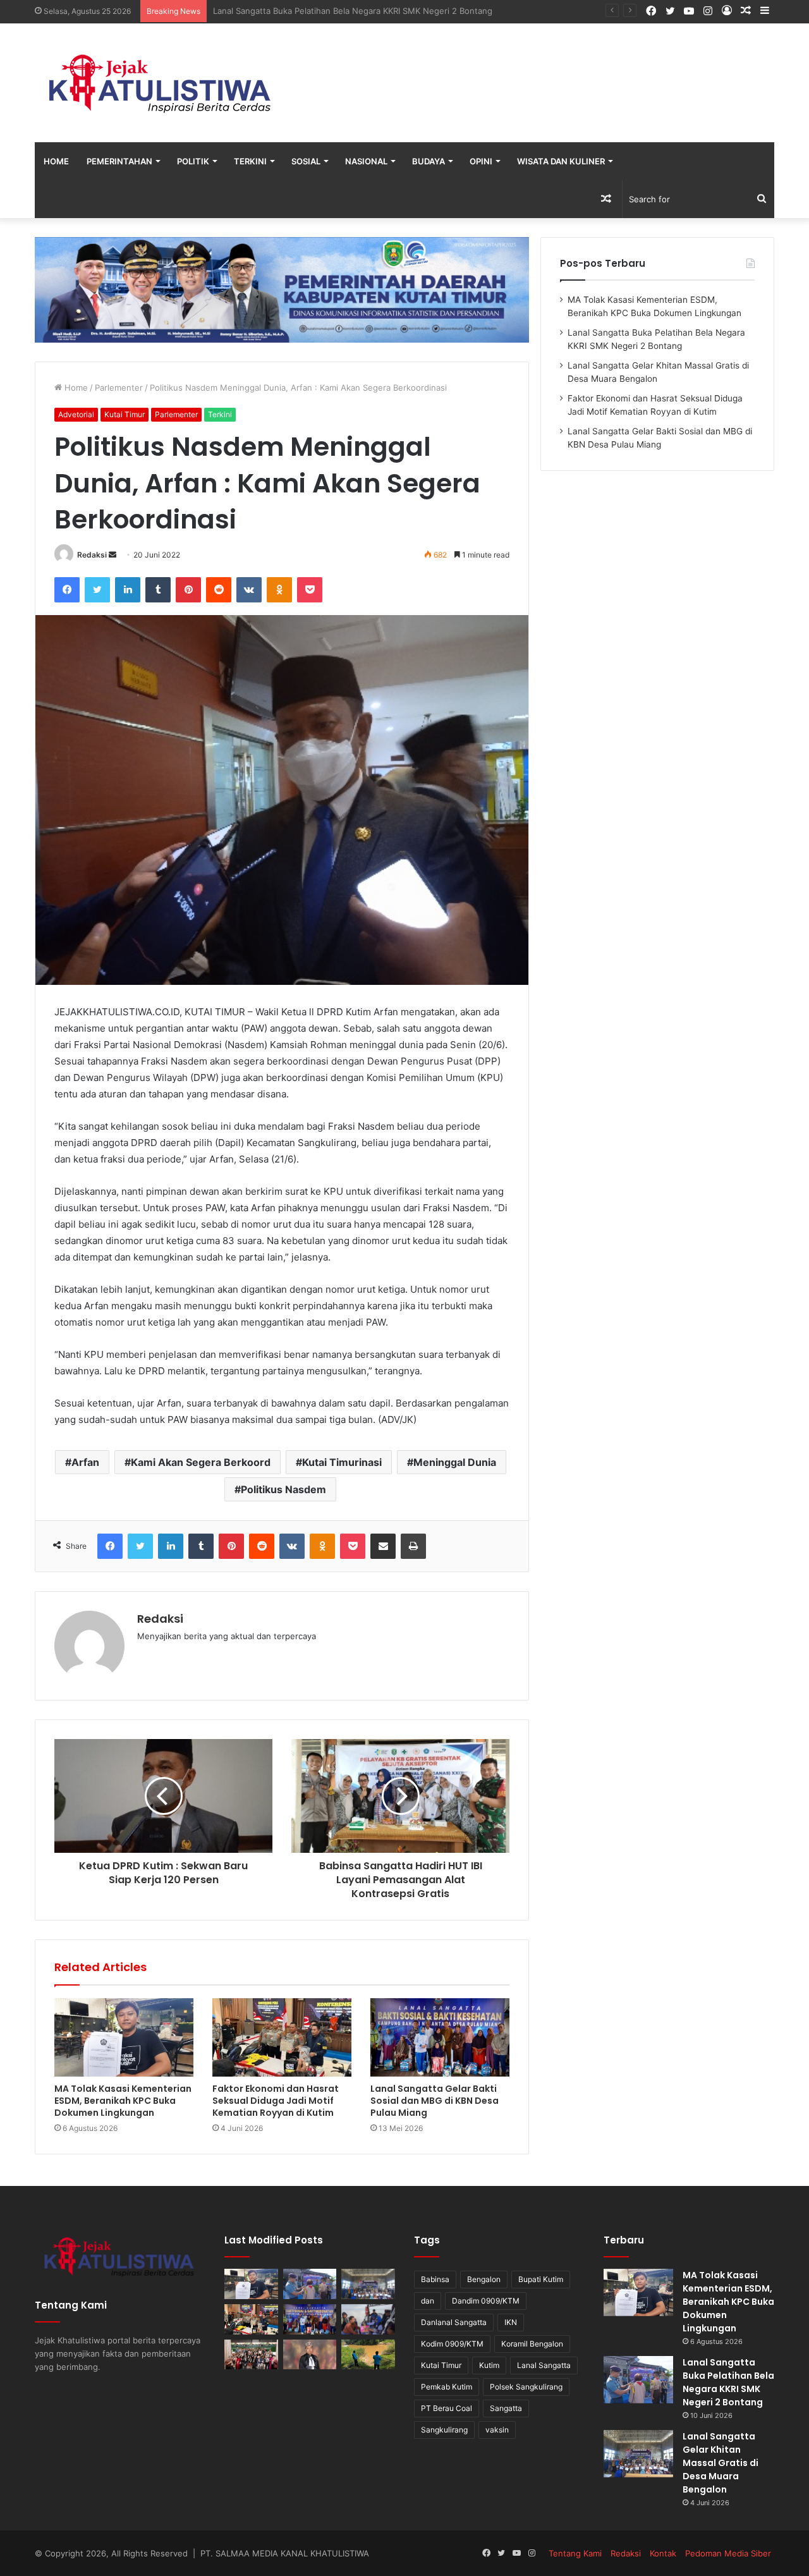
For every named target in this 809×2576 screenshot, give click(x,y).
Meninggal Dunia (455, 1462)
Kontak (663, 2553)
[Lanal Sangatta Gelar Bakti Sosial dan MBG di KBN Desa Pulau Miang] (440, 2037)
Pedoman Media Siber (728, 2553)
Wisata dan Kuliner (561, 161)
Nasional (366, 161)
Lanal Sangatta (544, 2365)
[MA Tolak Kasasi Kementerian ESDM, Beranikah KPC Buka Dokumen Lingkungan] (124, 2037)
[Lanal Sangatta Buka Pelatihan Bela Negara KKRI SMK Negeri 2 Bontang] (310, 2284)
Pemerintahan (119, 161)
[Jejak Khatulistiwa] (161, 83)
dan (428, 2301)
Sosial (306, 161)
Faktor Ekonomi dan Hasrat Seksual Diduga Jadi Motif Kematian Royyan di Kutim (276, 2101)
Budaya (429, 161)
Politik (193, 161)
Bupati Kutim (541, 2279)
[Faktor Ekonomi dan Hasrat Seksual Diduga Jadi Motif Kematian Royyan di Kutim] (282, 2037)
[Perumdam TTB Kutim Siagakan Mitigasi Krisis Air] (368, 2355)
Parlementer (119, 388)
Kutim (489, 2365)
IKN (511, 2322)
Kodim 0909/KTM (452, 2344)
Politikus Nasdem (283, 1489)
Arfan (85, 1462)
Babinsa (435, 2279)
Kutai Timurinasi (342, 1462)
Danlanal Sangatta (454, 2322)
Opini (481, 161)
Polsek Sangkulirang (526, 2387)
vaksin (497, 2430)
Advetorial (76, 414)
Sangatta (506, 2408)
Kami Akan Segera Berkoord (201, 1462)
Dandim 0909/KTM (486, 2301)
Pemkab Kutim (447, 2387)
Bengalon (484, 2279)
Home (56, 161)
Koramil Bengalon (532, 2344)
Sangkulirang (444, 2430)
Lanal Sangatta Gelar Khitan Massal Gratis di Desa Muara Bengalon (344, 11)
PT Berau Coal (447, 2408)
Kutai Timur (125, 414)
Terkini (250, 161)
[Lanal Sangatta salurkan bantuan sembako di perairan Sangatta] (368, 2319)
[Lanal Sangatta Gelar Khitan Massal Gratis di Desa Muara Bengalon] (368, 2284)
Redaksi (92, 555)
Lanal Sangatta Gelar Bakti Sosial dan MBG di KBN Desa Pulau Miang (435, 2101)
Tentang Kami (575, 2553)
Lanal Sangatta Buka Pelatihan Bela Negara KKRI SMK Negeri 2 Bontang (728, 2382)
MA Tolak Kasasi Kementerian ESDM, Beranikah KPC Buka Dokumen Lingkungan (123, 2101)
